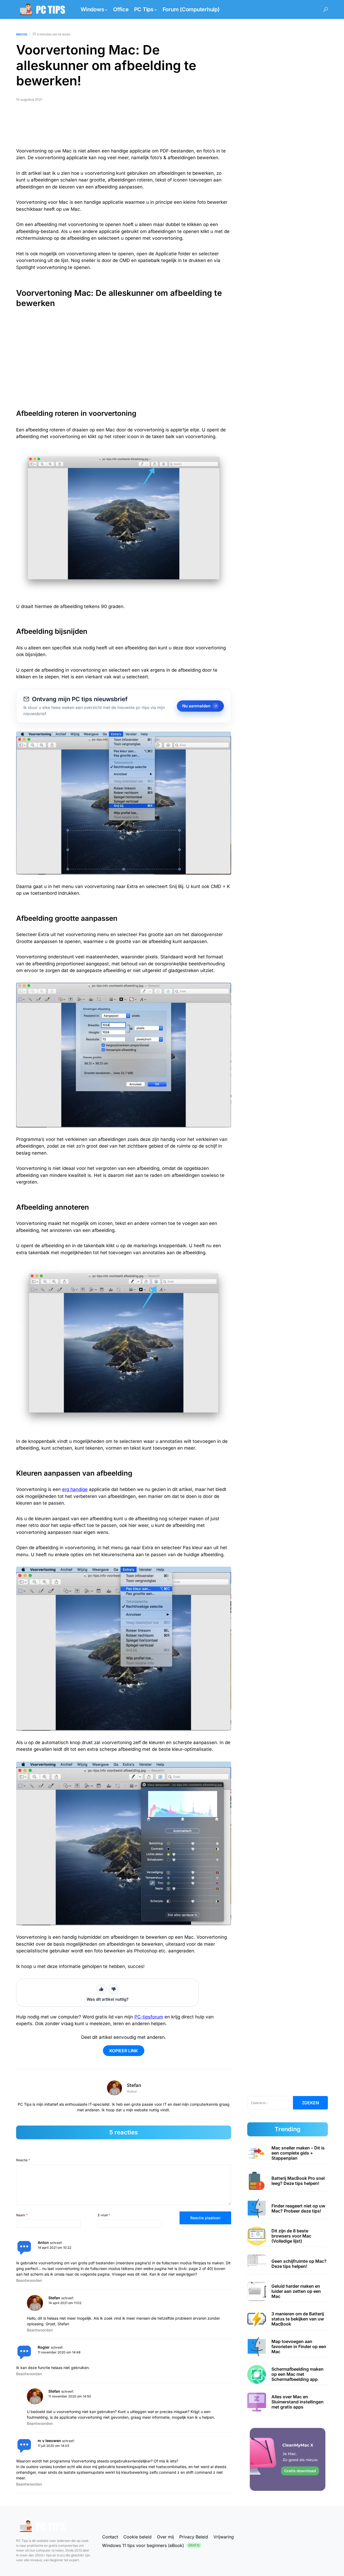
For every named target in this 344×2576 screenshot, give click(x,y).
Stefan (134, 2085)
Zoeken (310, 2103)
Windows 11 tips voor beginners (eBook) (151, 2545)
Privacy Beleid (194, 2537)
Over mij (165, 2537)
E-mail (104, 2215)
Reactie (23, 2160)
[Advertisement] (124, 127)
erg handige (75, 1489)
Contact (110, 2537)
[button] (326, 10)
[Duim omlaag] (114, 1989)
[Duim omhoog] (101, 1989)
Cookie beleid (137, 2537)
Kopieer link (124, 2051)
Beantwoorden (29, 2280)
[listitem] (288, 2153)
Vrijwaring (224, 2537)
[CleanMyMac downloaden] (288, 2459)
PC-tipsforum (149, 2017)
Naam (22, 2215)
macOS (22, 34)
